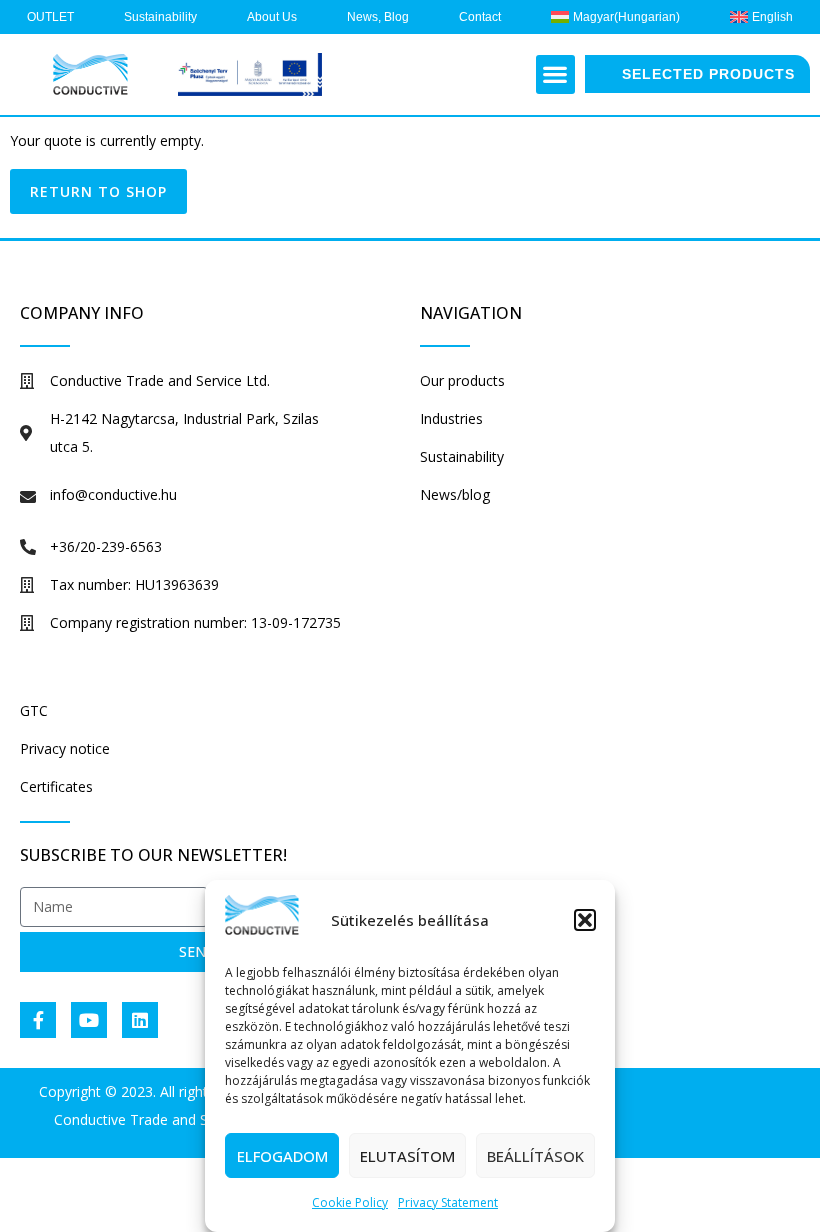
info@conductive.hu (113, 494)
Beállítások (535, 1156)
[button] (585, 920)
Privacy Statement (448, 1202)
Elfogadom (282, 1156)
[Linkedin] (140, 1020)
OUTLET (50, 17)
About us (272, 17)
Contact (480, 17)
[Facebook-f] (38, 1020)
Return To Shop (98, 191)
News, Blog (378, 17)
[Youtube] (89, 1020)
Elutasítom (407, 1156)
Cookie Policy (350, 1202)
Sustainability (160, 17)
